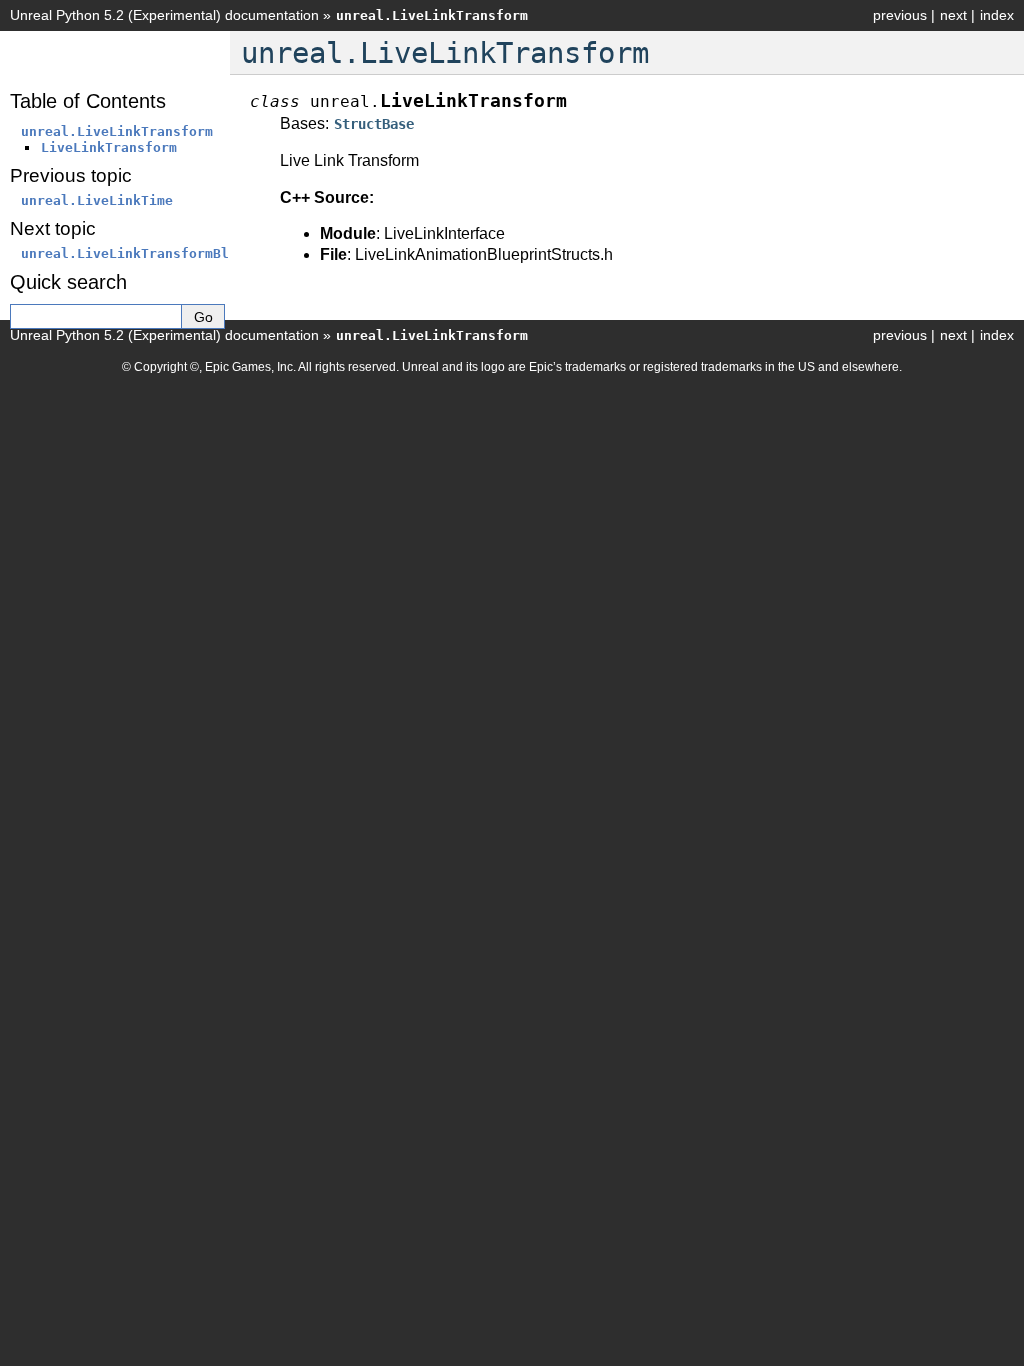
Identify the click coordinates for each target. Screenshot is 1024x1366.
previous (900, 15)
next (953, 15)
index (997, 15)
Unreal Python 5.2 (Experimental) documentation (164, 15)
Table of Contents (88, 101)
